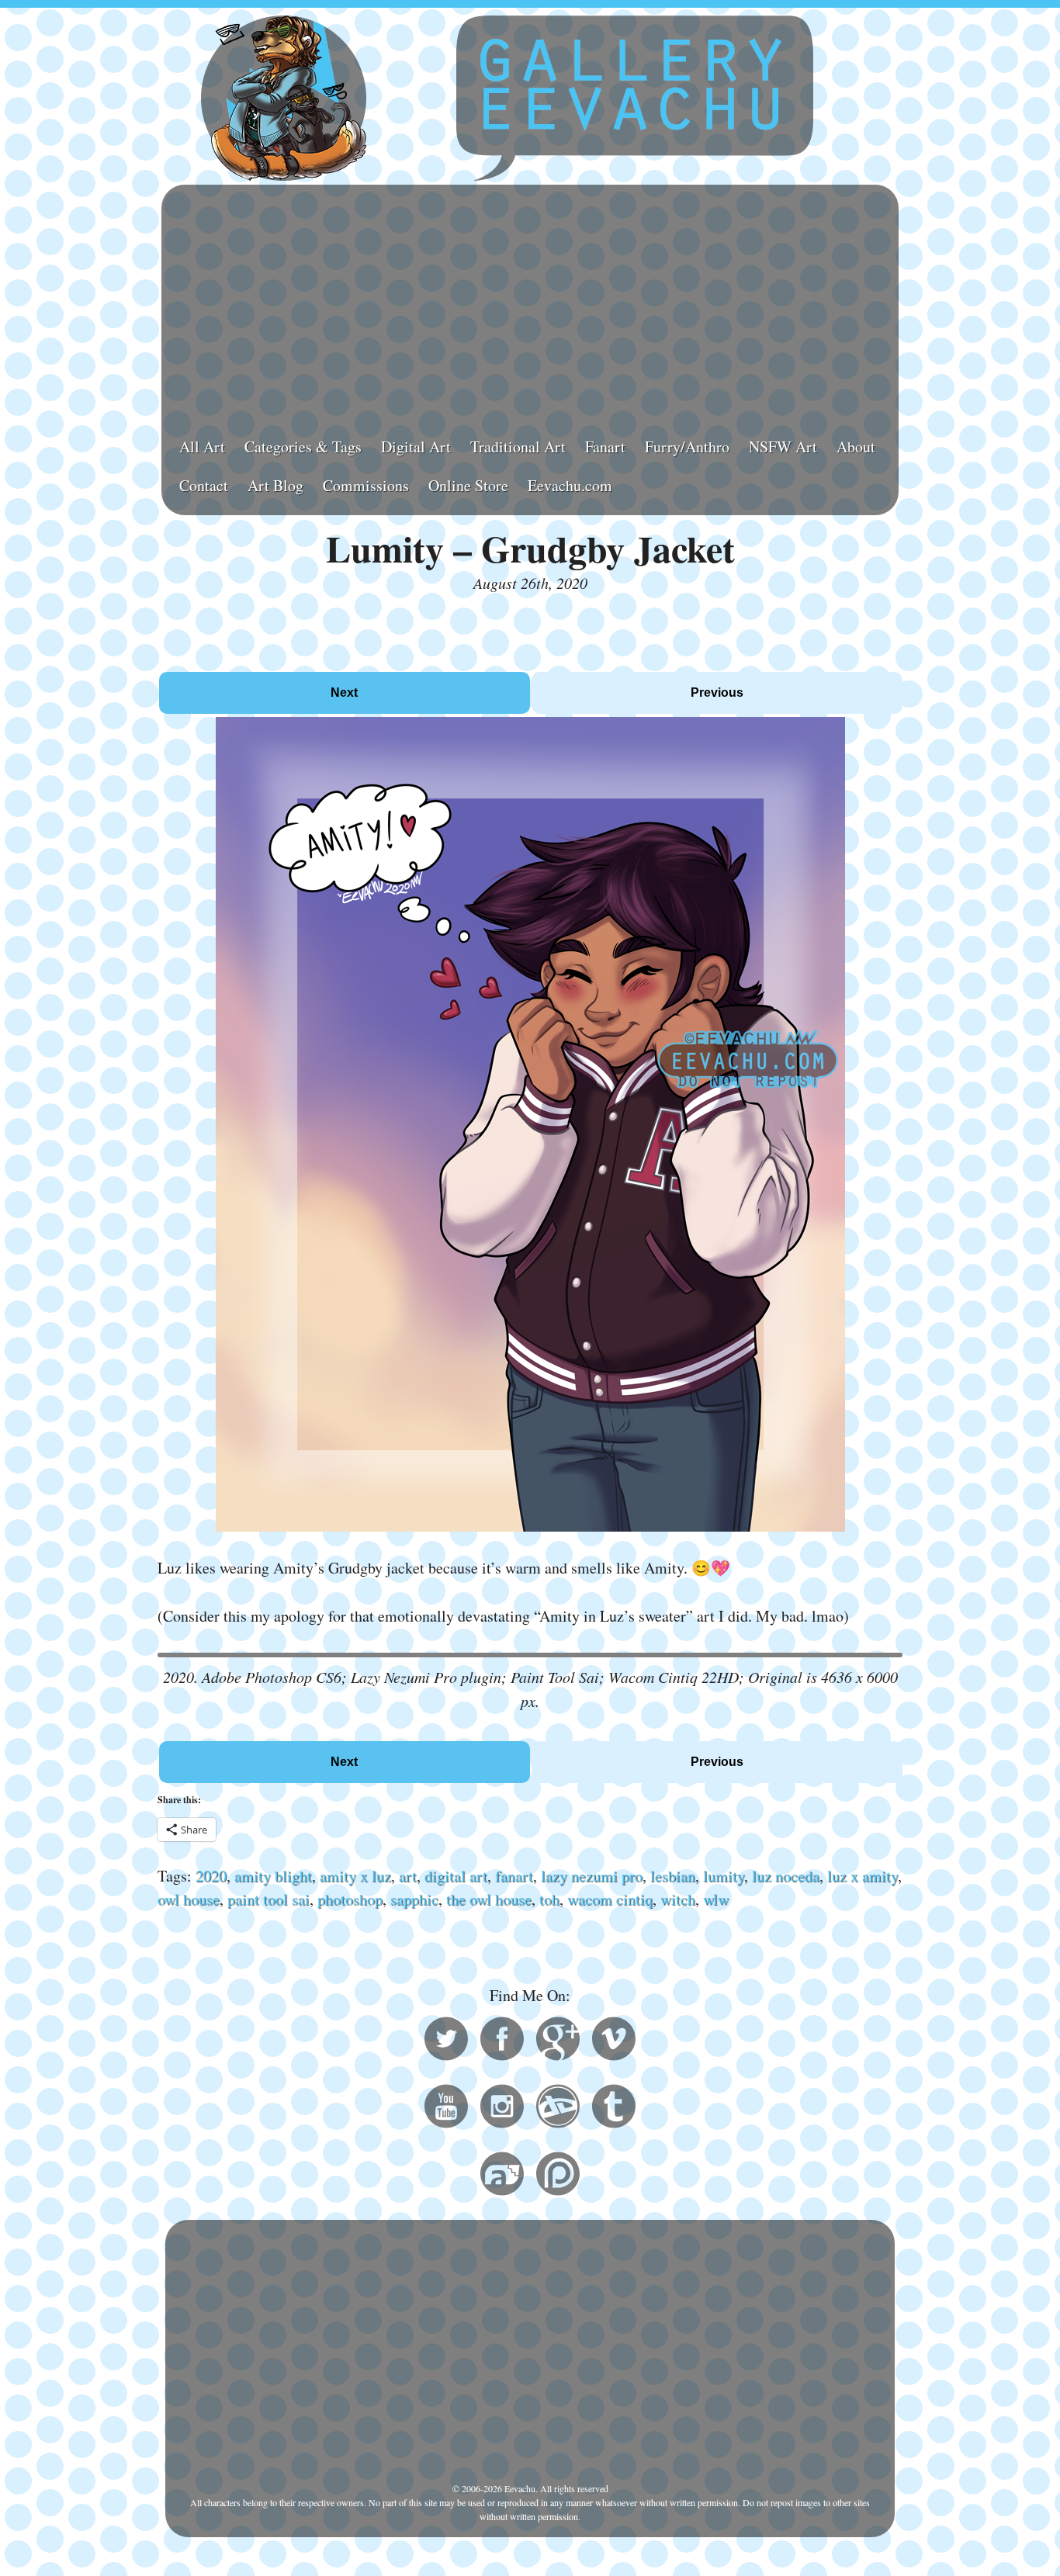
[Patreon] (558, 2176)
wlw (716, 1899)
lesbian (673, 1876)
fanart (514, 1876)
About (856, 447)
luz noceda (786, 1876)
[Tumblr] (614, 2109)
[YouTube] (446, 2109)
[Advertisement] (530, 303)
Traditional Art (518, 447)
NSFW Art (783, 447)
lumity (724, 1876)
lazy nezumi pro (592, 1876)
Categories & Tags (303, 447)
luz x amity (863, 1876)
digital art (456, 1876)
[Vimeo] (614, 2041)
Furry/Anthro (687, 447)
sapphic (414, 1899)
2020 (211, 1876)
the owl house (489, 1899)
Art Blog (275, 485)
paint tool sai (268, 1899)
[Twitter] (446, 2041)
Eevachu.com (570, 485)
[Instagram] (502, 2109)
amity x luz (355, 1876)
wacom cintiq (610, 1899)
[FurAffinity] (502, 2176)
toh (549, 1899)
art (408, 1876)
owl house (189, 1899)
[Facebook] (502, 2041)
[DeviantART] (558, 2109)
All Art (202, 447)
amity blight (273, 1876)
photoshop (350, 1899)
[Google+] (558, 2041)
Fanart (605, 447)
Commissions (366, 485)
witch (678, 1899)
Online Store (468, 485)
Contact (204, 485)
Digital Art (416, 447)
